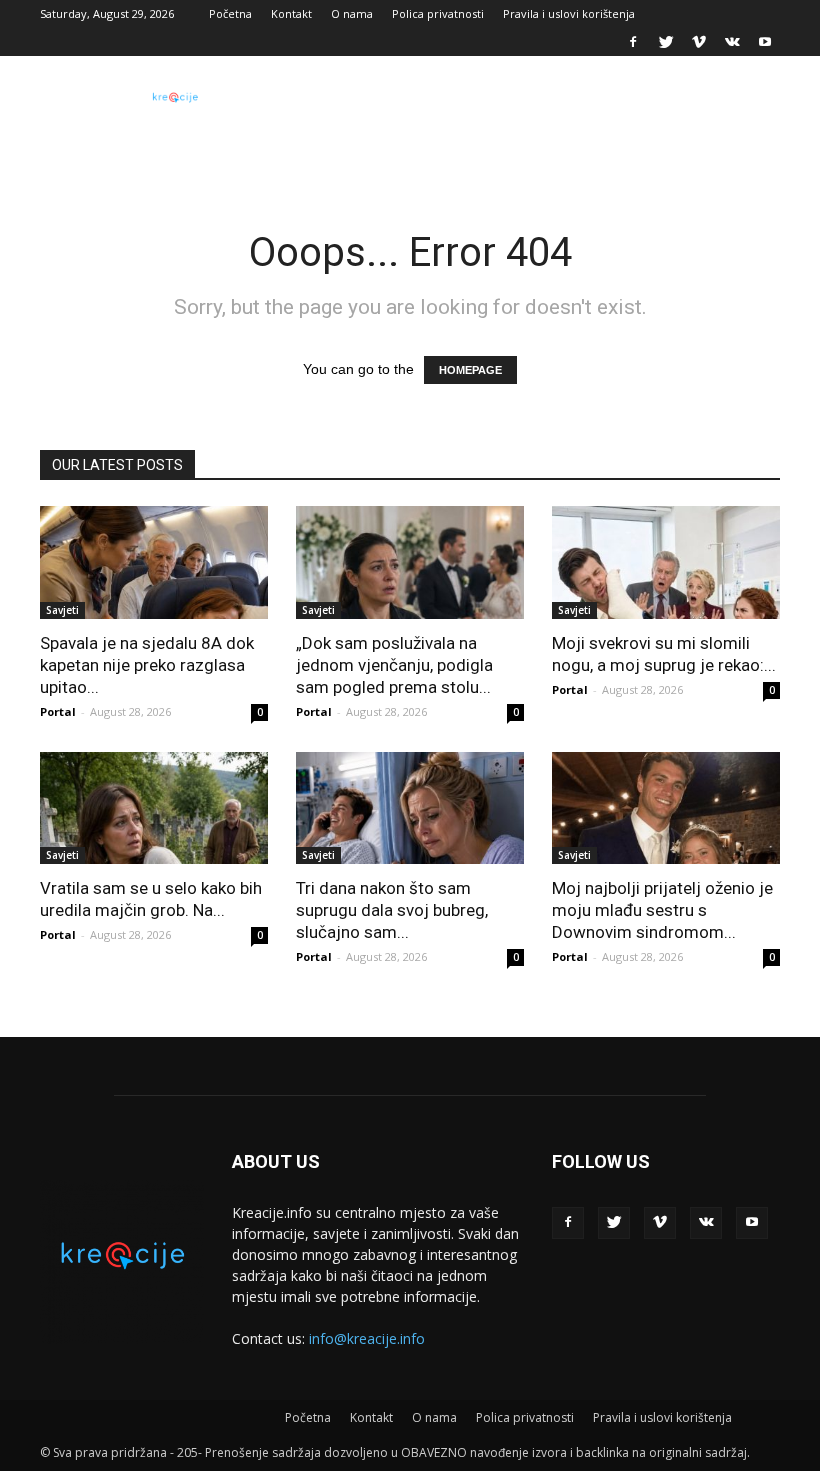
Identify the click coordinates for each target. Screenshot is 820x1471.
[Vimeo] (699, 42)
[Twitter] (666, 42)
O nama (352, 13)
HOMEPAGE (470, 370)
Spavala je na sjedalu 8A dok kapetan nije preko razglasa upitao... (147, 665)
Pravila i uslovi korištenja (569, 13)
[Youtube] (765, 42)
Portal (58, 711)
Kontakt (291, 13)
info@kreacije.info (367, 1338)
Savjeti (62, 610)
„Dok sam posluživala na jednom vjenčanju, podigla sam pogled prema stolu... (394, 665)
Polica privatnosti (438, 13)
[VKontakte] (732, 42)
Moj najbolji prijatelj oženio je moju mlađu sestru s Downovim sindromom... (662, 910)
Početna (230, 13)
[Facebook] (633, 42)
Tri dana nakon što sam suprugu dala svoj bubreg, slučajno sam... (392, 910)
